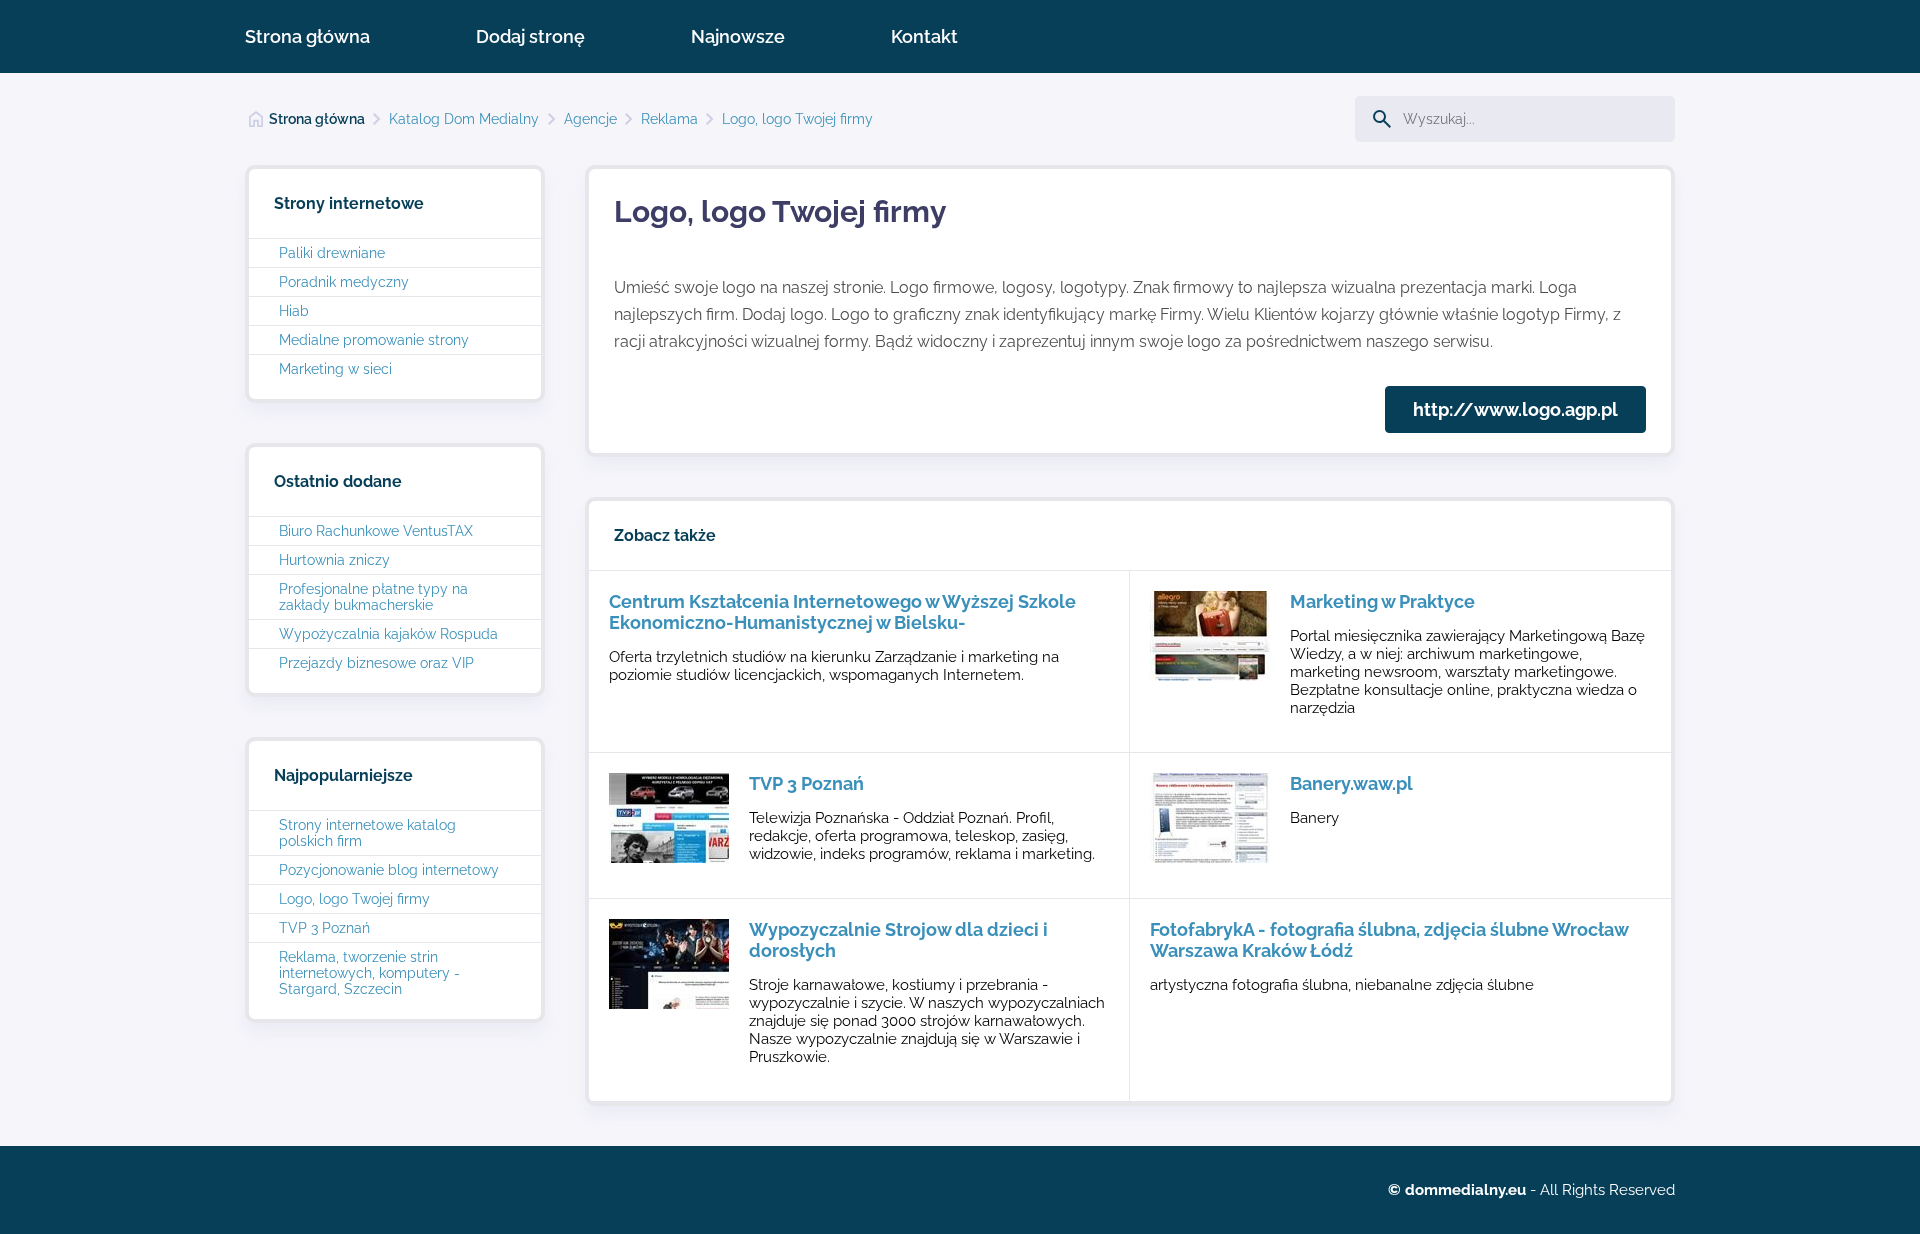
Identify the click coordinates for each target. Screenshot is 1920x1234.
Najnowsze (738, 36)
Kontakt (924, 36)
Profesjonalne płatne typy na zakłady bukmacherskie (373, 597)
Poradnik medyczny (344, 282)
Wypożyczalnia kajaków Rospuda (388, 634)
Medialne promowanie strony (374, 340)
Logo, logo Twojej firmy (797, 119)
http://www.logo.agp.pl (1515, 409)
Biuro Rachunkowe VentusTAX (376, 531)
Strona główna (307, 36)
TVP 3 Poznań (324, 928)
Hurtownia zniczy (334, 560)
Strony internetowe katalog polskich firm (367, 833)
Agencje (590, 119)
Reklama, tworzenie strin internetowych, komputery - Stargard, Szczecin (369, 973)
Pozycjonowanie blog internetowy (389, 870)
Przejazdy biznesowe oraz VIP (376, 663)
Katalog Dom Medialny (464, 119)
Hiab (294, 311)
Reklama (669, 119)
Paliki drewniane (332, 253)
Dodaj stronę (530, 36)
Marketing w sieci (335, 369)
